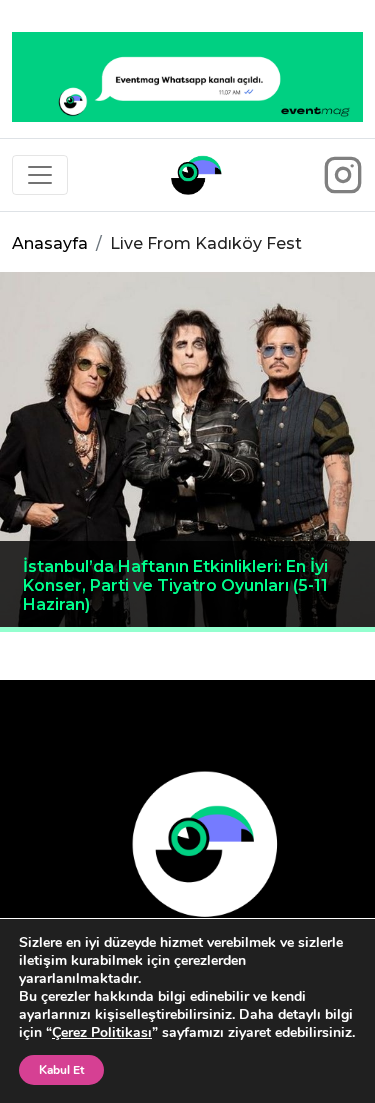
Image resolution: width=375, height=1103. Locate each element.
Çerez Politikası (102, 1032)
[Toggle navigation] (40, 175)
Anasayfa (50, 243)
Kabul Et (61, 1070)
